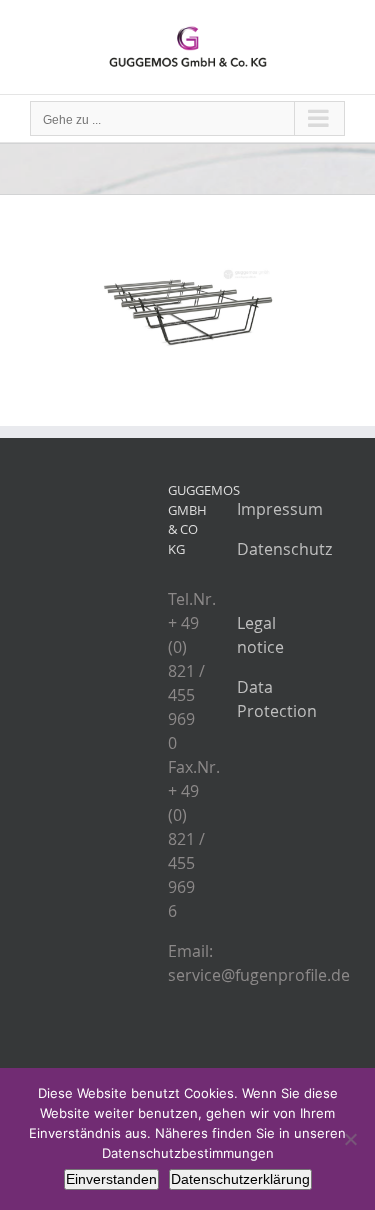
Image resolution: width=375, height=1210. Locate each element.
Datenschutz (284, 549)
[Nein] (350, 1139)
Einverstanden (111, 1179)
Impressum (280, 509)
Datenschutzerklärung (240, 1179)
